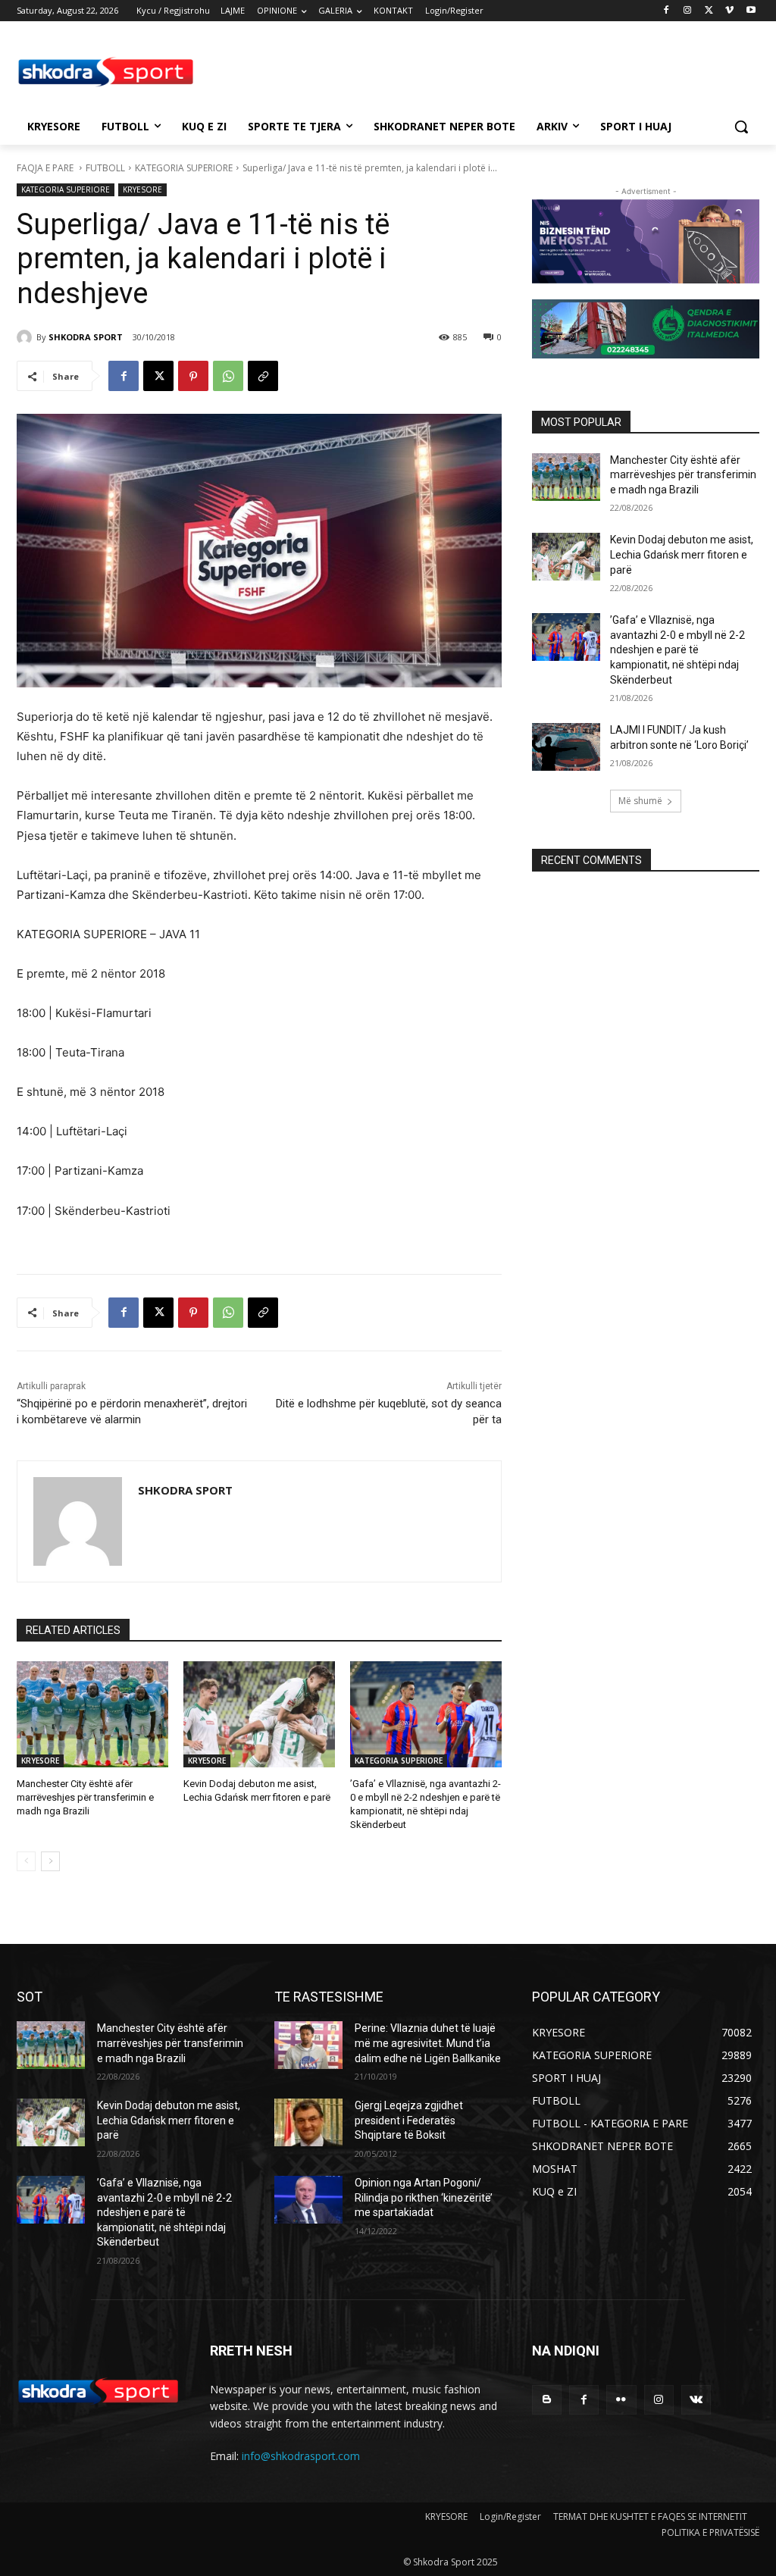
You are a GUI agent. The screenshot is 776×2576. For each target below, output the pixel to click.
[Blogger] (547, 2400)
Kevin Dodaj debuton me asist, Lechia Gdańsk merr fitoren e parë (682, 554)
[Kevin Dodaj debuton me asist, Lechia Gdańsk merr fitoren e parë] (259, 1714)
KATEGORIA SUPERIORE (184, 168)
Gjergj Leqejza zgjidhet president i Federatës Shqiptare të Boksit (409, 2120)
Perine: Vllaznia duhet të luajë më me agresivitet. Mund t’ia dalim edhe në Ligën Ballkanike (428, 2043)
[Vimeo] (729, 11)
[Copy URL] (263, 376)
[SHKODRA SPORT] (27, 337)
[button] (741, 127)
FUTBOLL (105, 168)
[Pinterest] (193, 376)
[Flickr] (621, 2400)
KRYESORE (142, 189)
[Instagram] (688, 11)
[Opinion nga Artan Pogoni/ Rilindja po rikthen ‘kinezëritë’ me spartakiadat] (308, 2200)
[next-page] (50, 1861)
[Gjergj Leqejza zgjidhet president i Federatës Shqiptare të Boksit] (308, 2122)
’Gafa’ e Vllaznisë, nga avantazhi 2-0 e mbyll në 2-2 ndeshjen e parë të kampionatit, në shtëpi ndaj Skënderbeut (677, 649)
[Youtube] (751, 11)
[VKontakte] (696, 2400)
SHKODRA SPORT (86, 337)
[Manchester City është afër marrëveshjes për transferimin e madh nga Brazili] (92, 1714)
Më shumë (640, 801)
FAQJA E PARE (46, 168)
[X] (709, 11)
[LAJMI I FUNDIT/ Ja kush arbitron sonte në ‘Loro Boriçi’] (566, 747)
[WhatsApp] (228, 376)
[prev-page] (26, 1861)
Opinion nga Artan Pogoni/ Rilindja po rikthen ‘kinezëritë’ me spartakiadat (424, 2197)
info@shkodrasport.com (301, 2456)
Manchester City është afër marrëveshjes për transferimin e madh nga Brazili (85, 1797)
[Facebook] (666, 11)
